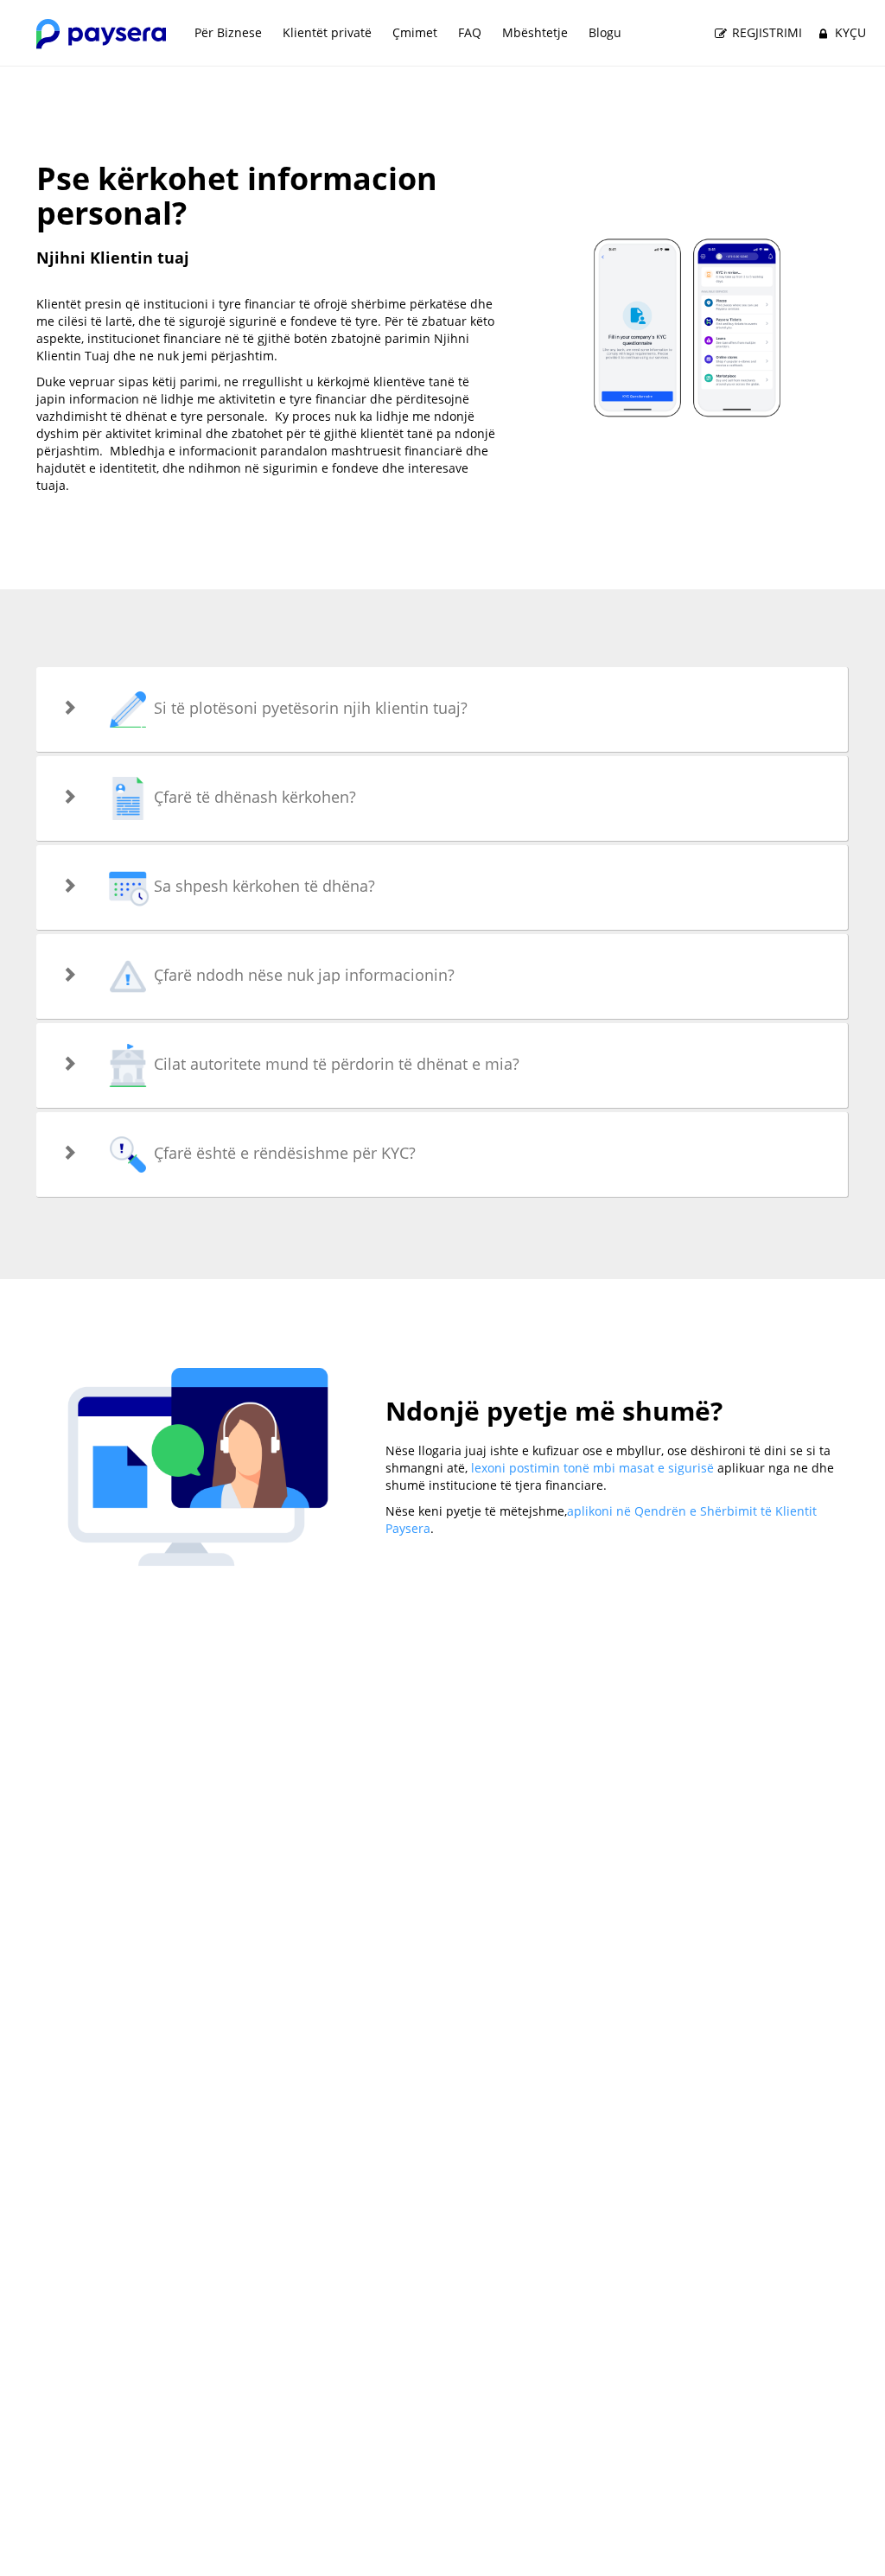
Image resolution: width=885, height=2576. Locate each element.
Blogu (605, 32)
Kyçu (849, 32)
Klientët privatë (327, 32)
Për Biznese (228, 32)
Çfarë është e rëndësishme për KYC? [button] (283, 1153)
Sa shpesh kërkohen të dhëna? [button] (262, 886)
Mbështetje (535, 32)
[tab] (442, 709)
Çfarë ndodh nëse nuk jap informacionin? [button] (302, 975)
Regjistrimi (765, 32)
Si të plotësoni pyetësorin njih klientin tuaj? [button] (309, 708)
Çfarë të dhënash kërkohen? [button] (253, 797)
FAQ (470, 32)
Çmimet (415, 32)
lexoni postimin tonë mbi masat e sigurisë (592, 1468)
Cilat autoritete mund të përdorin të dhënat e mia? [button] (334, 1064)
